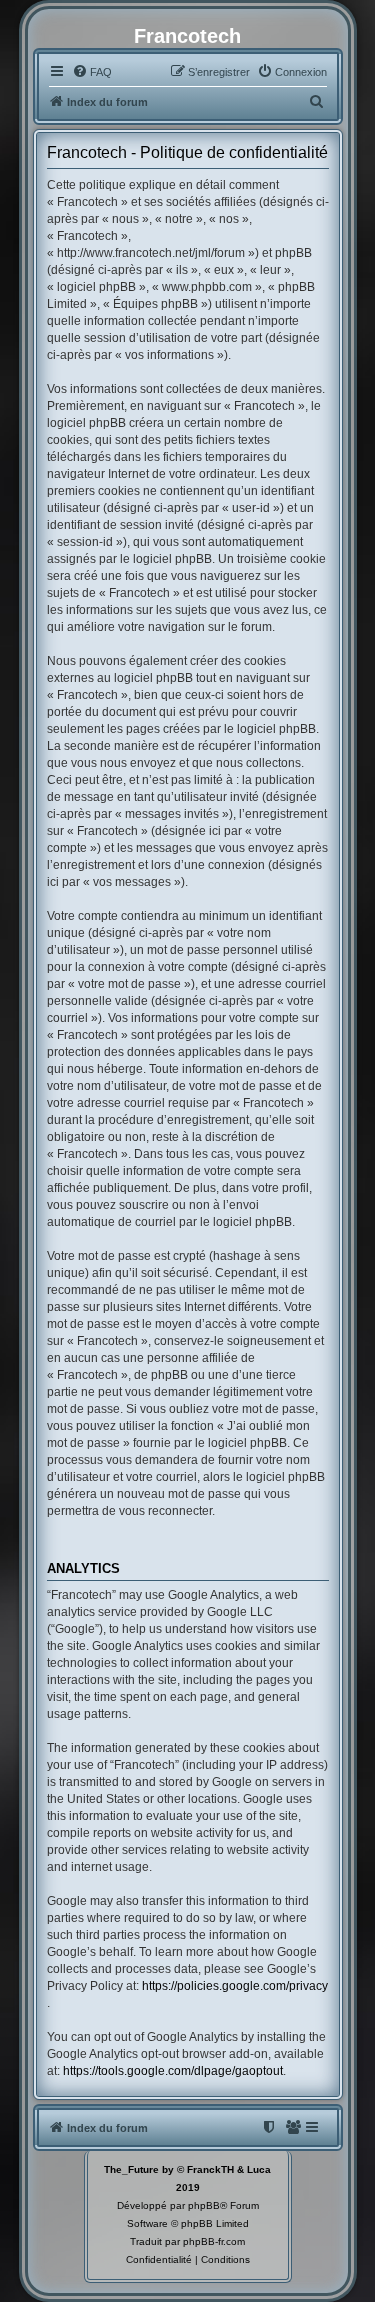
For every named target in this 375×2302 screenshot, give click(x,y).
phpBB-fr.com (214, 2241)
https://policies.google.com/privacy (235, 1986)
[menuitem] (92, 72)
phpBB (204, 2205)
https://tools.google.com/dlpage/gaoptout (173, 2071)
